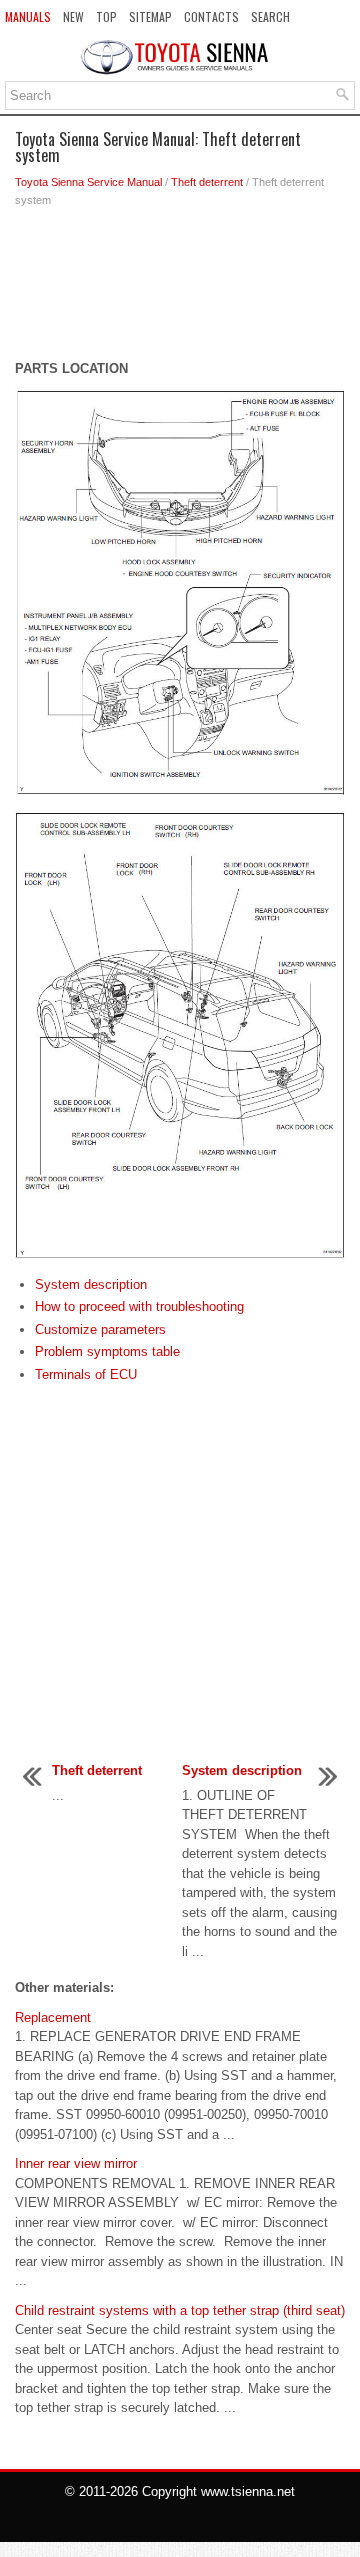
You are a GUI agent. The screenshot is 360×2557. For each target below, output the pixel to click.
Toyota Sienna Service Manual (88, 182)
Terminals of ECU (86, 1374)
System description (91, 1284)
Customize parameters (100, 1329)
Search (270, 16)
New (73, 16)
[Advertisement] (180, 289)
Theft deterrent (207, 182)
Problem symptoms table (107, 1351)
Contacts (211, 16)
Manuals (28, 16)
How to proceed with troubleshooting (139, 1306)
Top (106, 16)
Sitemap (150, 16)
